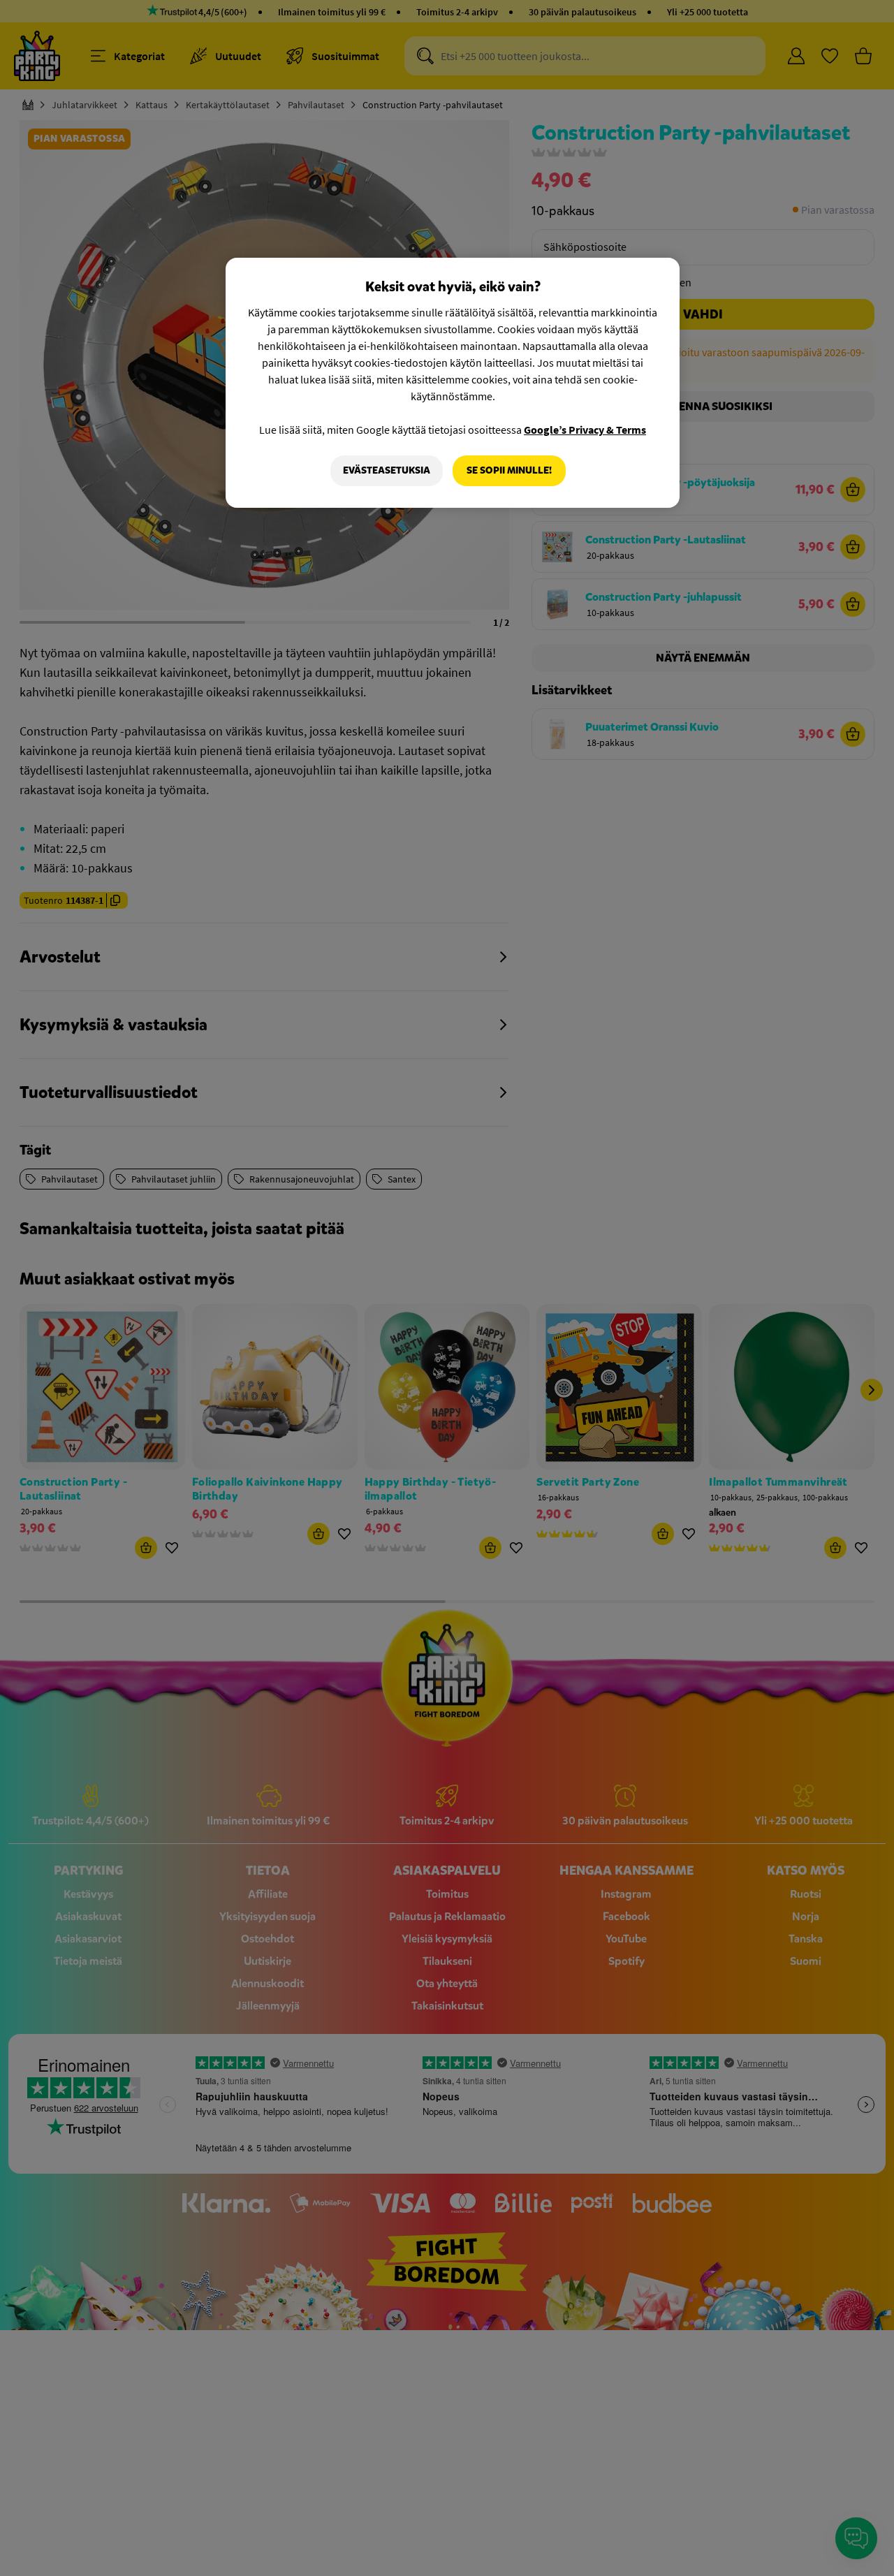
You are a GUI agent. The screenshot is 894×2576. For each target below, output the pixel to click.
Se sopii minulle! (509, 470)
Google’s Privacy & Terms (585, 430)
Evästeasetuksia (387, 470)
